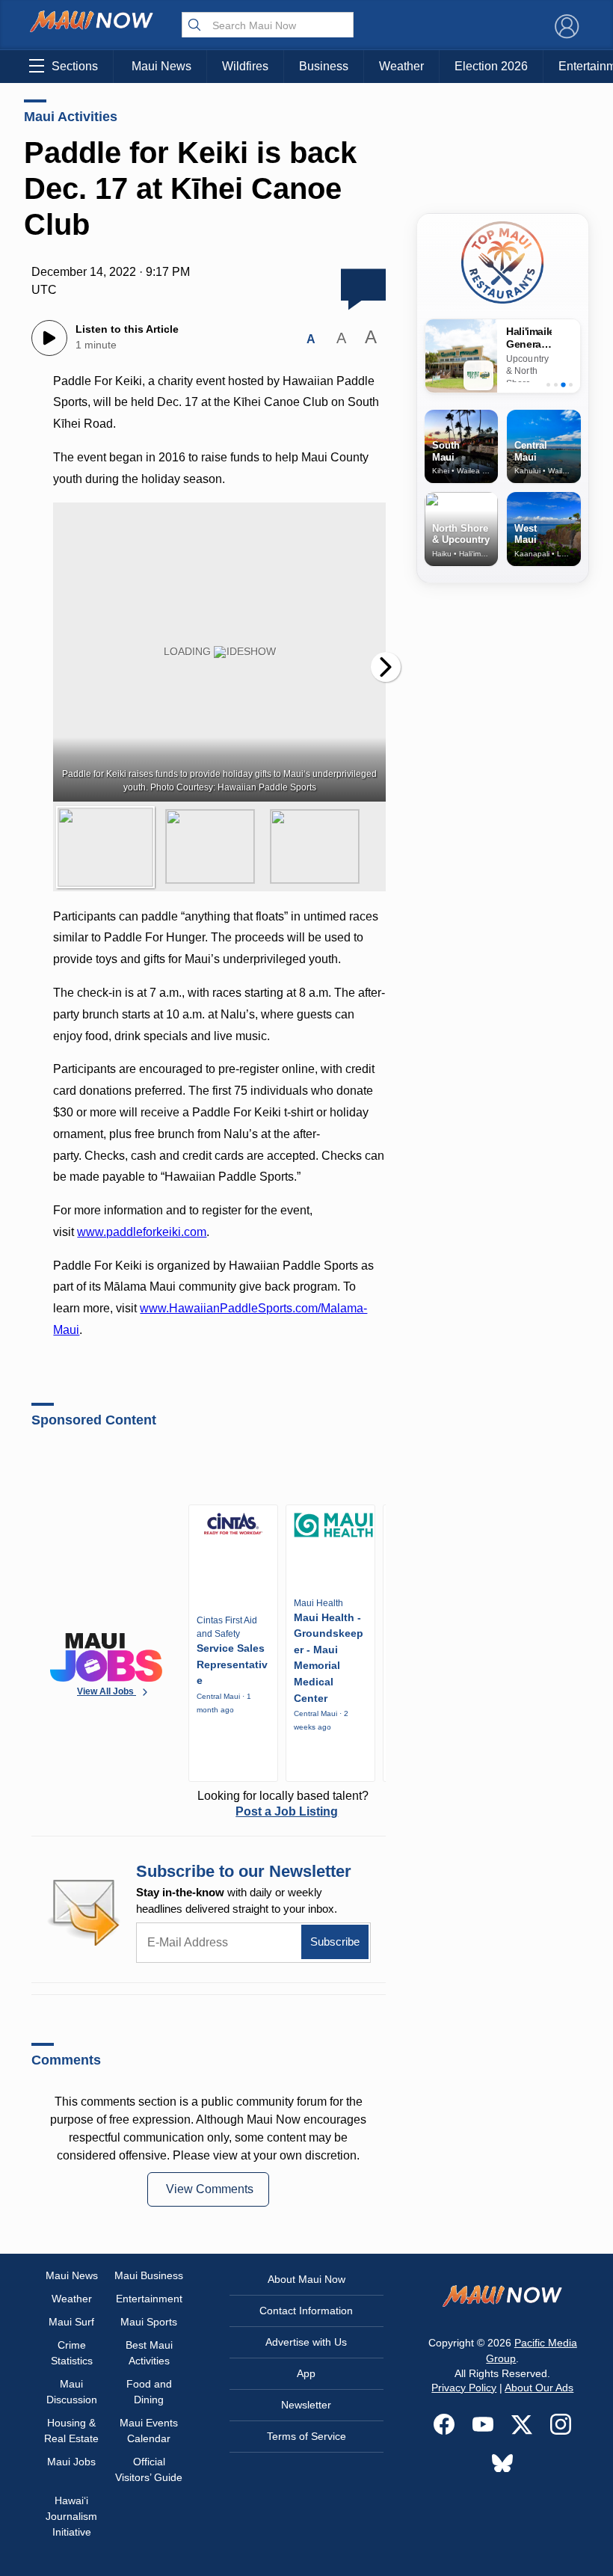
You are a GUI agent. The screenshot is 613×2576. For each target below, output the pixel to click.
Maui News (161, 66)
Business (324, 66)
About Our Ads (539, 2388)
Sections (75, 66)
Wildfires (245, 66)
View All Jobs (107, 1691)
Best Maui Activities (149, 2353)
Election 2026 (491, 66)
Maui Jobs (71, 2462)
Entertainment (149, 2299)
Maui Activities (71, 117)
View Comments (210, 2189)
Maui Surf (71, 2322)
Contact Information (306, 2311)
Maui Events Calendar (149, 2431)
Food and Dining (149, 2392)
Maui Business (149, 2275)
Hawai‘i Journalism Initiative (71, 2516)
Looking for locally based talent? (283, 1804)
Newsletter (306, 2405)
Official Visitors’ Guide (149, 2469)
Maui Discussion (72, 2392)
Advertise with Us (306, 2342)
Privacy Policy (464, 2388)
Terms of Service (306, 2436)
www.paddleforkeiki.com (142, 1232)
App (306, 2373)
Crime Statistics (72, 2353)
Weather (401, 66)
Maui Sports (149, 2322)
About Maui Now (306, 2279)
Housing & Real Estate (71, 2431)
